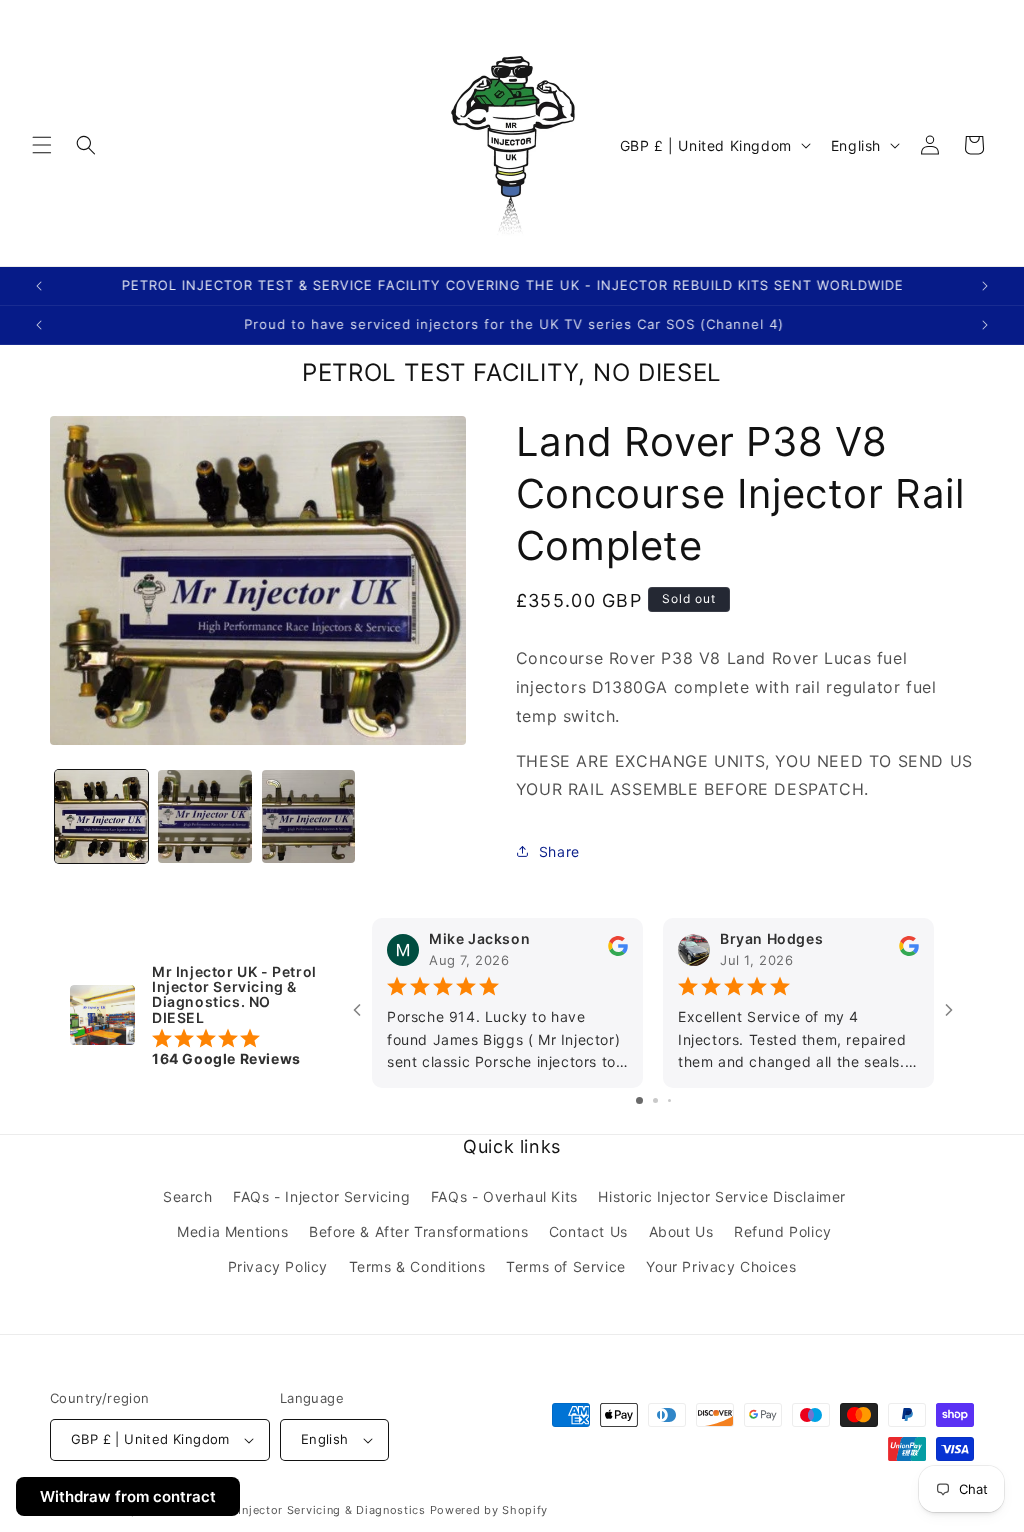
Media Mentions (232, 1231)
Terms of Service (566, 1266)
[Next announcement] (985, 286)
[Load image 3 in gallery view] (308, 816)
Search (188, 1196)
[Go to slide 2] (655, 1100)
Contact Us (588, 1231)
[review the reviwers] (618, 951)
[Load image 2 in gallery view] (204, 816)
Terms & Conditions (417, 1266)
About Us (681, 1231)
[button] (42, 145)
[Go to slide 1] (639, 1100)
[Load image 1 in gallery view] (101, 816)
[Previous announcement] (39, 286)
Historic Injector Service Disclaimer (722, 1196)
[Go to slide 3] (669, 1100)
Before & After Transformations (418, 1231)
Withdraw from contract (128, 1496)
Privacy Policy (278, 1266)
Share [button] (559, 851)
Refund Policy (783, 1231)
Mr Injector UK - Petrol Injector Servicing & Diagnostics (264, 1510)
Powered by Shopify (489, 1510)
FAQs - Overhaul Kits (504, 1196)
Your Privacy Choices (721, 1266)
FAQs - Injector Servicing (321, 1196)
